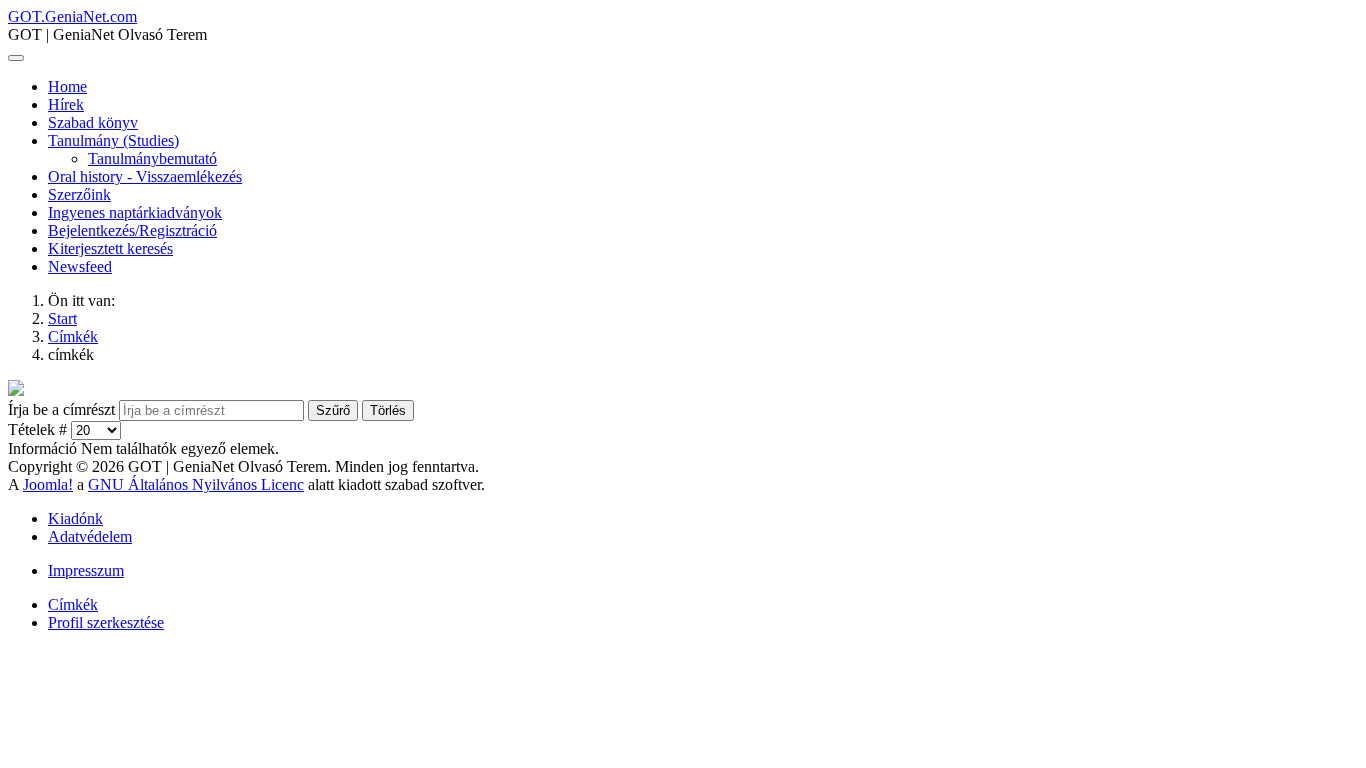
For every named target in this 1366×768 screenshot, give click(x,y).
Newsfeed (80, 266)
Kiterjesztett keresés (110, 248)
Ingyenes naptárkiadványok (135, 212)
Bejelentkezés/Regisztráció (132, 230)
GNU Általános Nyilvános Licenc (196, 484)
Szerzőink (79, 194)
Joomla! (48, 484)
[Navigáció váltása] (16, 58)
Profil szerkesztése (106, 622)
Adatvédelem (90, 536)
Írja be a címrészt (63, 409)
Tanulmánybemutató (152, 158)
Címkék (73, 604)
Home (67, 86)
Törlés (388, 410)
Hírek (66, 104)
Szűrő (333, 410)
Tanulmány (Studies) (113, 140)
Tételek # (39, 429)
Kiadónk (75, 518)
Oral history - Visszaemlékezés (145, 176)
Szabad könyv (93, 122)
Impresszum (86, 570)
